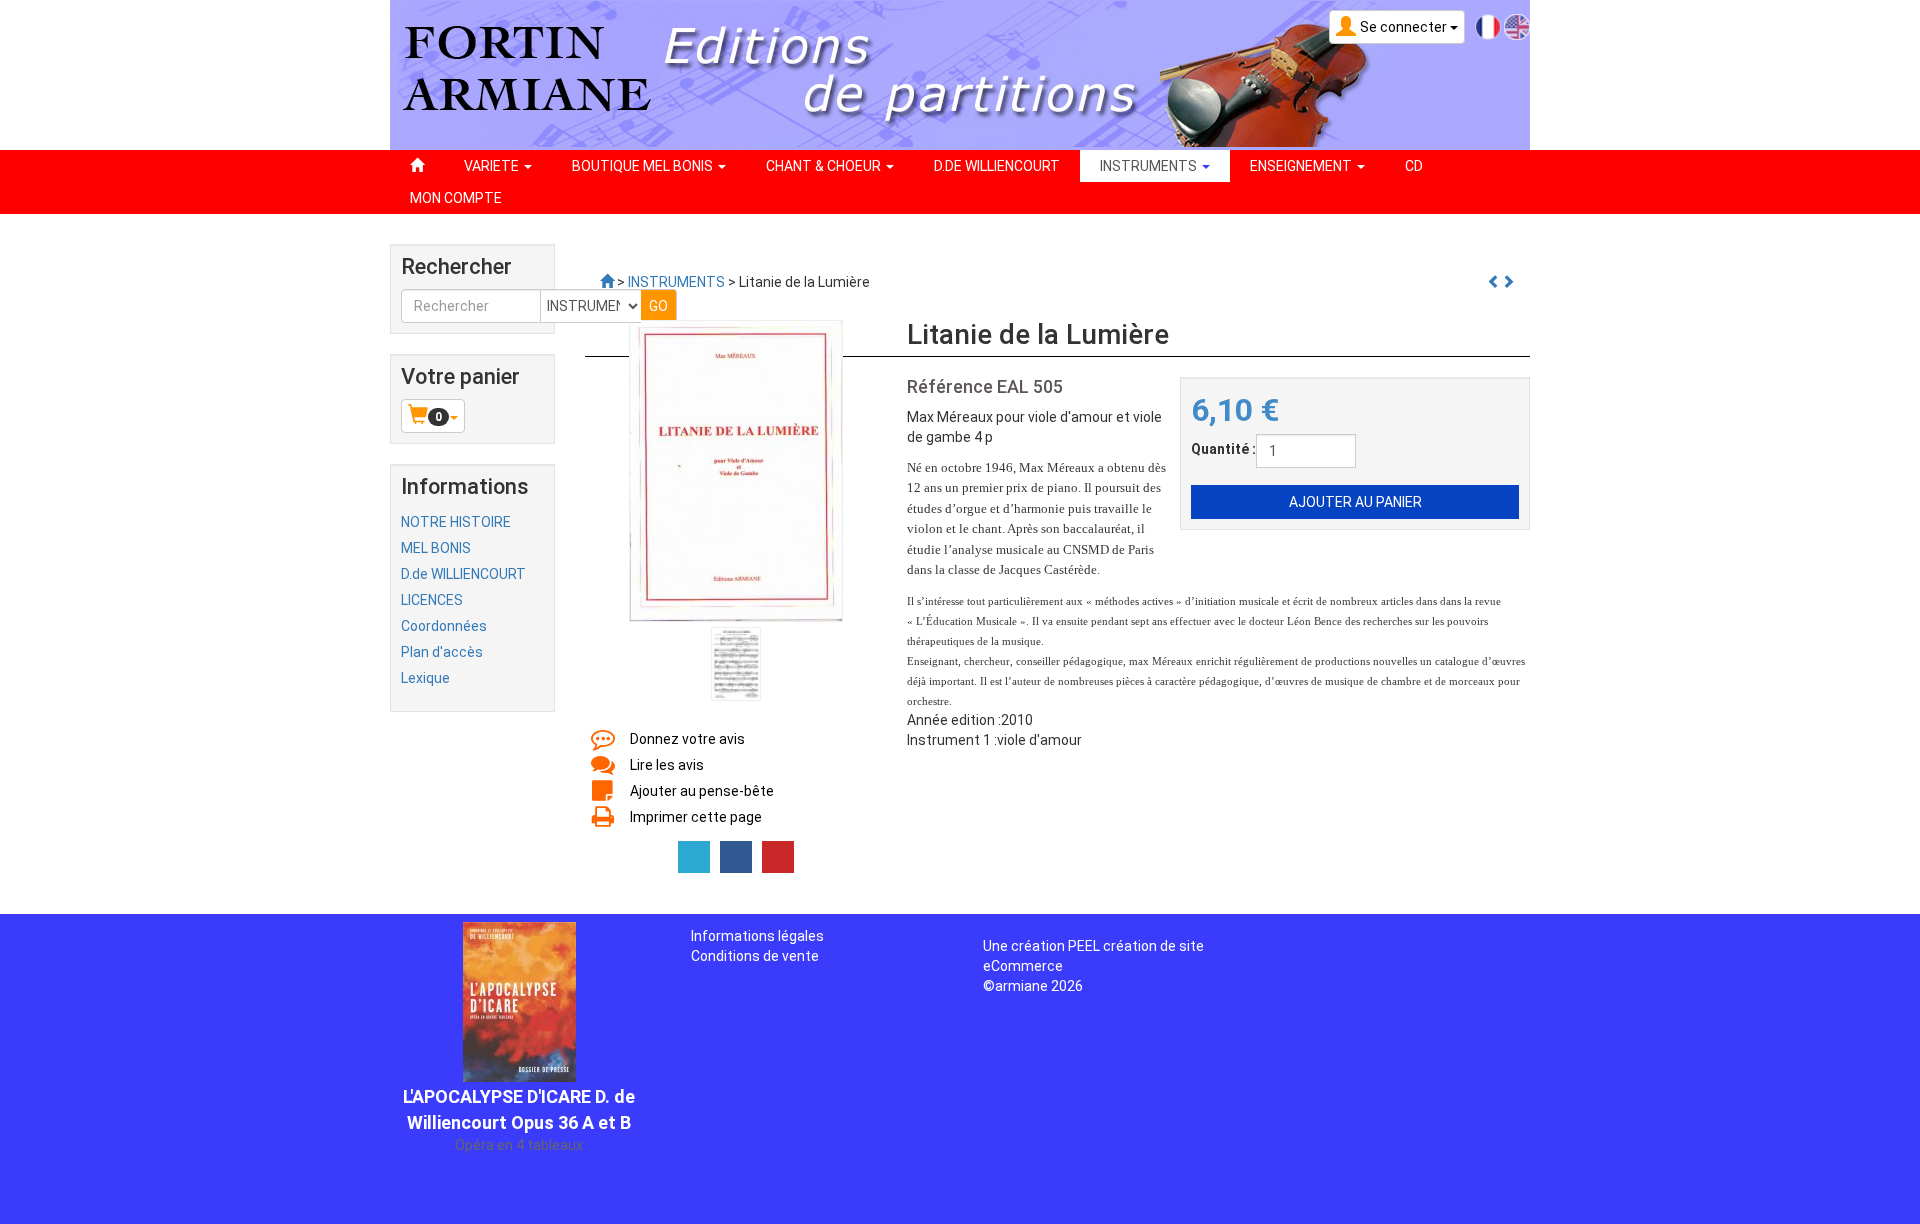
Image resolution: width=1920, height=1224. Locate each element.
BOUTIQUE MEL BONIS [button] (644, 166)
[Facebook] (736, 857)
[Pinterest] (778, 857)
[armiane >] (607, 282)
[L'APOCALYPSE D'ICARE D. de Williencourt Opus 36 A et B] (519, 984)
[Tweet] (694, 857)
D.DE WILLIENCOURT (997, 166)
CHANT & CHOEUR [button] (825, 166)
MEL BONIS (436, 548)
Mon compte (456, 198)
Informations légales (757, 936)
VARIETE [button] (493, 166)
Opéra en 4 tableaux (519, 1129)
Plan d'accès (442, 652)
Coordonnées (444, 626)
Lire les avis (667, 765)
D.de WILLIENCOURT (463, 574)
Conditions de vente (755, 956)
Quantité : (1223, 449)
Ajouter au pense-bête (702, 791)
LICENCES (432, 600)
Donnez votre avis (687, 739)
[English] (1517, 26)
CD (1414, 166)
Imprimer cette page (696, 817)
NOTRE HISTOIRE (456, 522)
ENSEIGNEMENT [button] (1302, 166)
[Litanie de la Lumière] (736, 471)
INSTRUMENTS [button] (1150, 166)
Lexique (425, 678)
